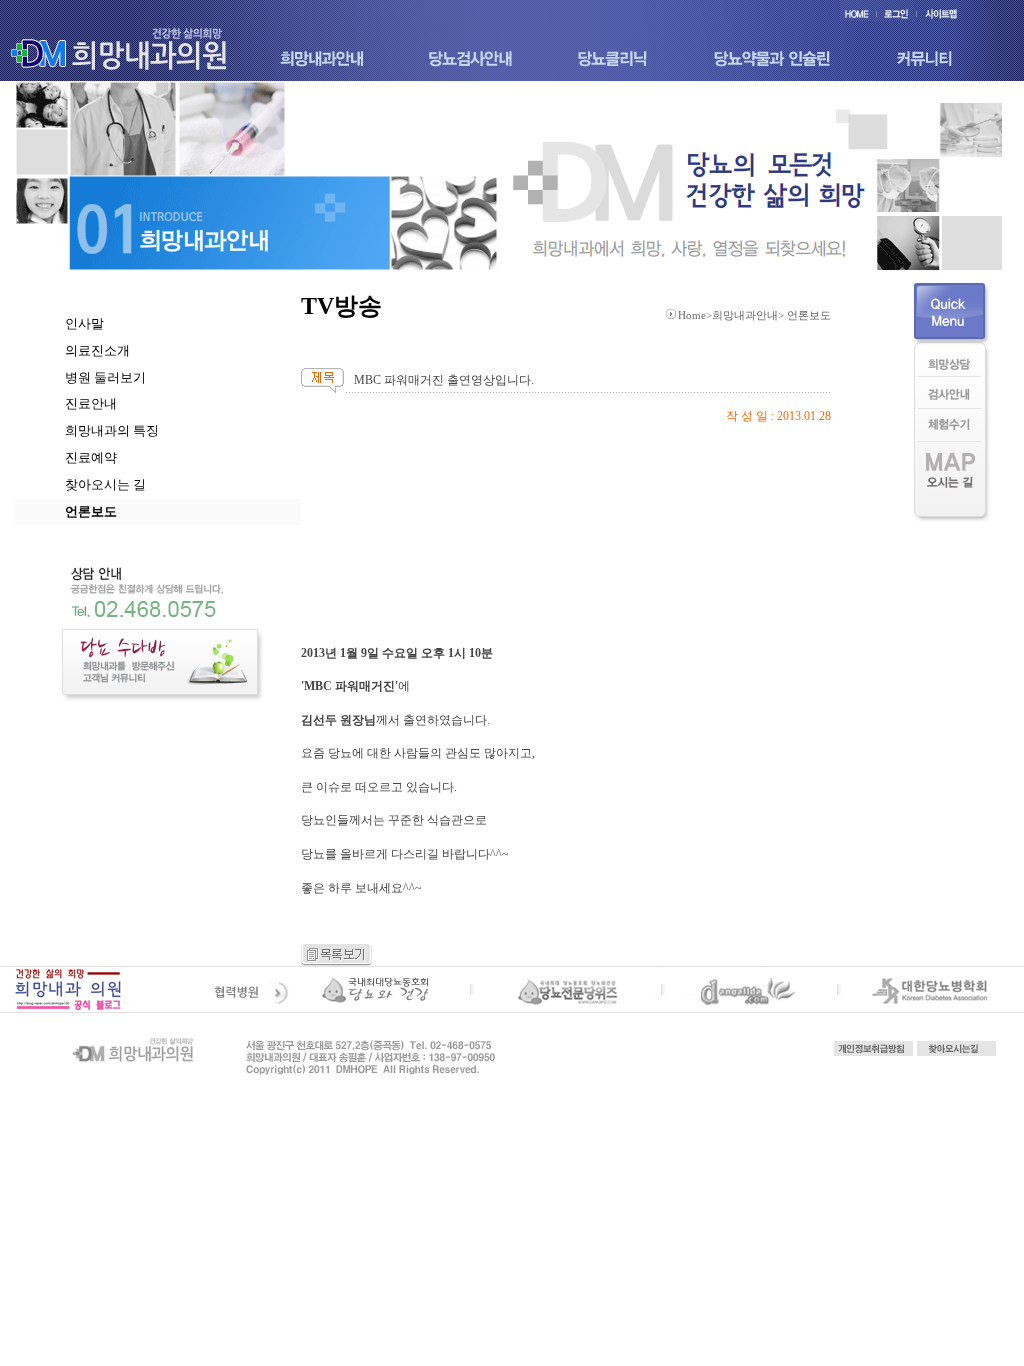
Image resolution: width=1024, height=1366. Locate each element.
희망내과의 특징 (112, 430)
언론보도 (91, 511)
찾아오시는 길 (105, 484)
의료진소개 (97, 350)
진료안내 (91, 403)
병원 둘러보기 (105, 377)
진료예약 (91, 457)
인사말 (84, 323)
